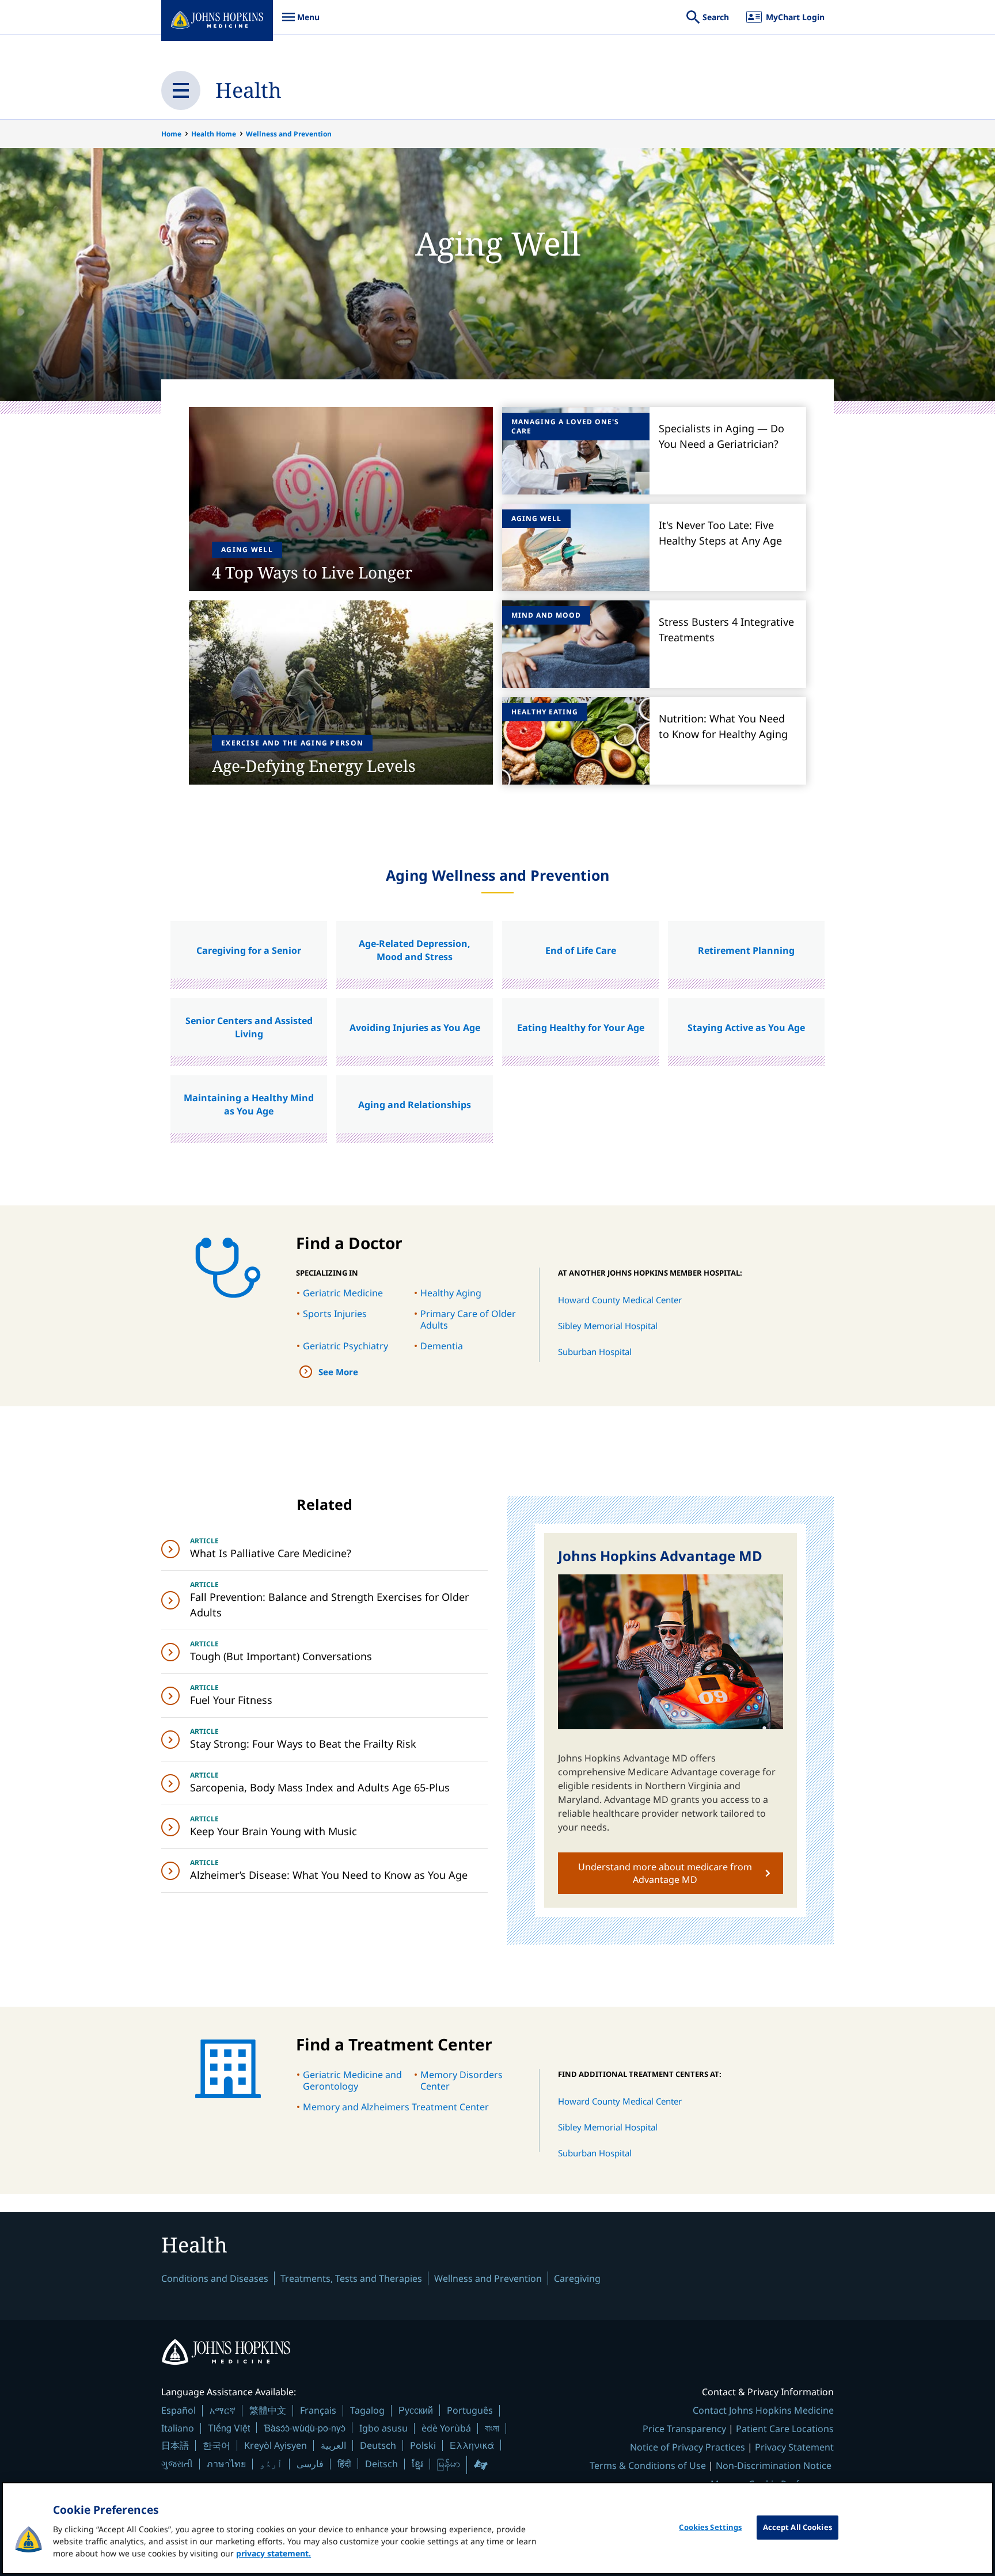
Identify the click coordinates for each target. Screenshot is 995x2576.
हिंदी (344, 2463)
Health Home (214, 134)
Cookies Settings (710, 2527)
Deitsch (381, 2464)
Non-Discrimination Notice (774, 2465)
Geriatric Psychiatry (345, 1346)
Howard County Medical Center (620, 1300)
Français (318, 2410)
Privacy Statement (794, 2447)
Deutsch (378, 2445)
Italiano (178, 2428)
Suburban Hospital (595, 1352)
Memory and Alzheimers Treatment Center (396, 2107)
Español (179, 2410)
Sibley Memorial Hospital (608, 1326)
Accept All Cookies (797, 2527)
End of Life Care (581, 950)
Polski (423, 2445)
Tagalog (367, 2410)
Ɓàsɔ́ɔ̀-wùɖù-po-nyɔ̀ (305, 2428)
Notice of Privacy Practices (688, 2447)
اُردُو (271, 2464)
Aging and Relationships (415, 1105)
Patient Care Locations (785, 2429)
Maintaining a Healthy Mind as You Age (249, 1104)
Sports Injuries (335, 1314)
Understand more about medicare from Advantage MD (665, 1873)
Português (470, 2410)
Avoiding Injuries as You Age (415, 1028)
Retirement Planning (746, 950)
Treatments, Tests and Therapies (351, 2278)
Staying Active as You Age (746, 1028)
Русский (416, 2410)
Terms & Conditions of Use (648, 2465)
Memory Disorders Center (462, 2080)
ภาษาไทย (226, 2464)
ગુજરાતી (177, 2464)
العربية (333, 2445)
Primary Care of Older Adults (468, 1319)
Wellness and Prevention (289, 134)
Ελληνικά (472, 2445)
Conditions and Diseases (215, 2278)
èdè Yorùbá (446, 2428)
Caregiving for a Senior (249, 950)
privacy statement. (274, 2553)
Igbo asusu (383, 2428)
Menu (301, 23)
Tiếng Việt (229, 2428)
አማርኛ (223, 2410)
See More (338, 1372)
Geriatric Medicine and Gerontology (352, 2080)
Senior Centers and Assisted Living (249, 1027)
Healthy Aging (451, 1293)
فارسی (310, 2464)
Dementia (442, 1346)
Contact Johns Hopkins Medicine (763, 2410)
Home (171, 134)
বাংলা (492, 2428)
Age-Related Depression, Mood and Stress (415, 950)
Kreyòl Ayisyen (276, 2445)
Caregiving (577, 2278)
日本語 (175, 2445)
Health (248, 90)
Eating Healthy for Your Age (581, 1028)
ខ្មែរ (417, 2464)
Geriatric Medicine (343, 1293)
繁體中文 (268, 2410)
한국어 (217, 2445)
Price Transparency (684, 2429)
